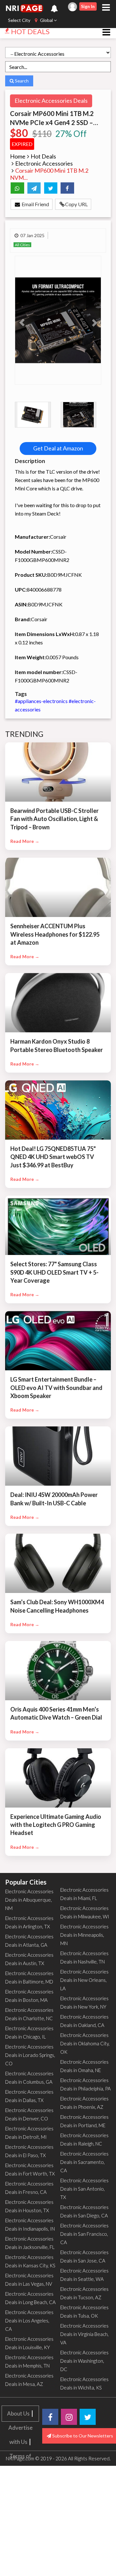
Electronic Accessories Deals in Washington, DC (84, 2361)
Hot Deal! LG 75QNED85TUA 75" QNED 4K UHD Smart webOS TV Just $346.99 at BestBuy (53, 1157)
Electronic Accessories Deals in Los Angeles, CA (29, 2320)
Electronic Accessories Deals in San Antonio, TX (84, 2189)
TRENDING (24, 734)
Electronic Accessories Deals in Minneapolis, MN (84, 1935)
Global (46, 20)
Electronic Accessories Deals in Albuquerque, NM (29, 1900)
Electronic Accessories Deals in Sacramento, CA (84, 2162)
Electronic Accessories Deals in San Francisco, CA (84, 2234)
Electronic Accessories (44, 163)
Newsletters (20, 2569)
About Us (18, 2413)
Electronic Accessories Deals (51, 101)
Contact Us (20, 2513)
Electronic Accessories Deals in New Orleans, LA (84, 1980)
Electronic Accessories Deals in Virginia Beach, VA (84, 2334)
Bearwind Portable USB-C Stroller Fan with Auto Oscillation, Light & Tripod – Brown (54, 819)
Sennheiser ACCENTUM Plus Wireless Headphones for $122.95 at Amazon (55, 934)
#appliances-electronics (42, 701)
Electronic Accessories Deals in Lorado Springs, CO (30, 2055)
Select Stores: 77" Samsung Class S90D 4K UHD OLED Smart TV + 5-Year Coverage (54, 1272)
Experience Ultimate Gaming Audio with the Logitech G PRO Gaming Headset (56, 1825)
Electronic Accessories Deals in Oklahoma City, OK (85, 2043)
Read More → (25, 841)
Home (18, 156)
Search (21, 81)
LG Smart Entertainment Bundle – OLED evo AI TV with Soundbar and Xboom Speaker (56, 1387)
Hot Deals (43, 156)
